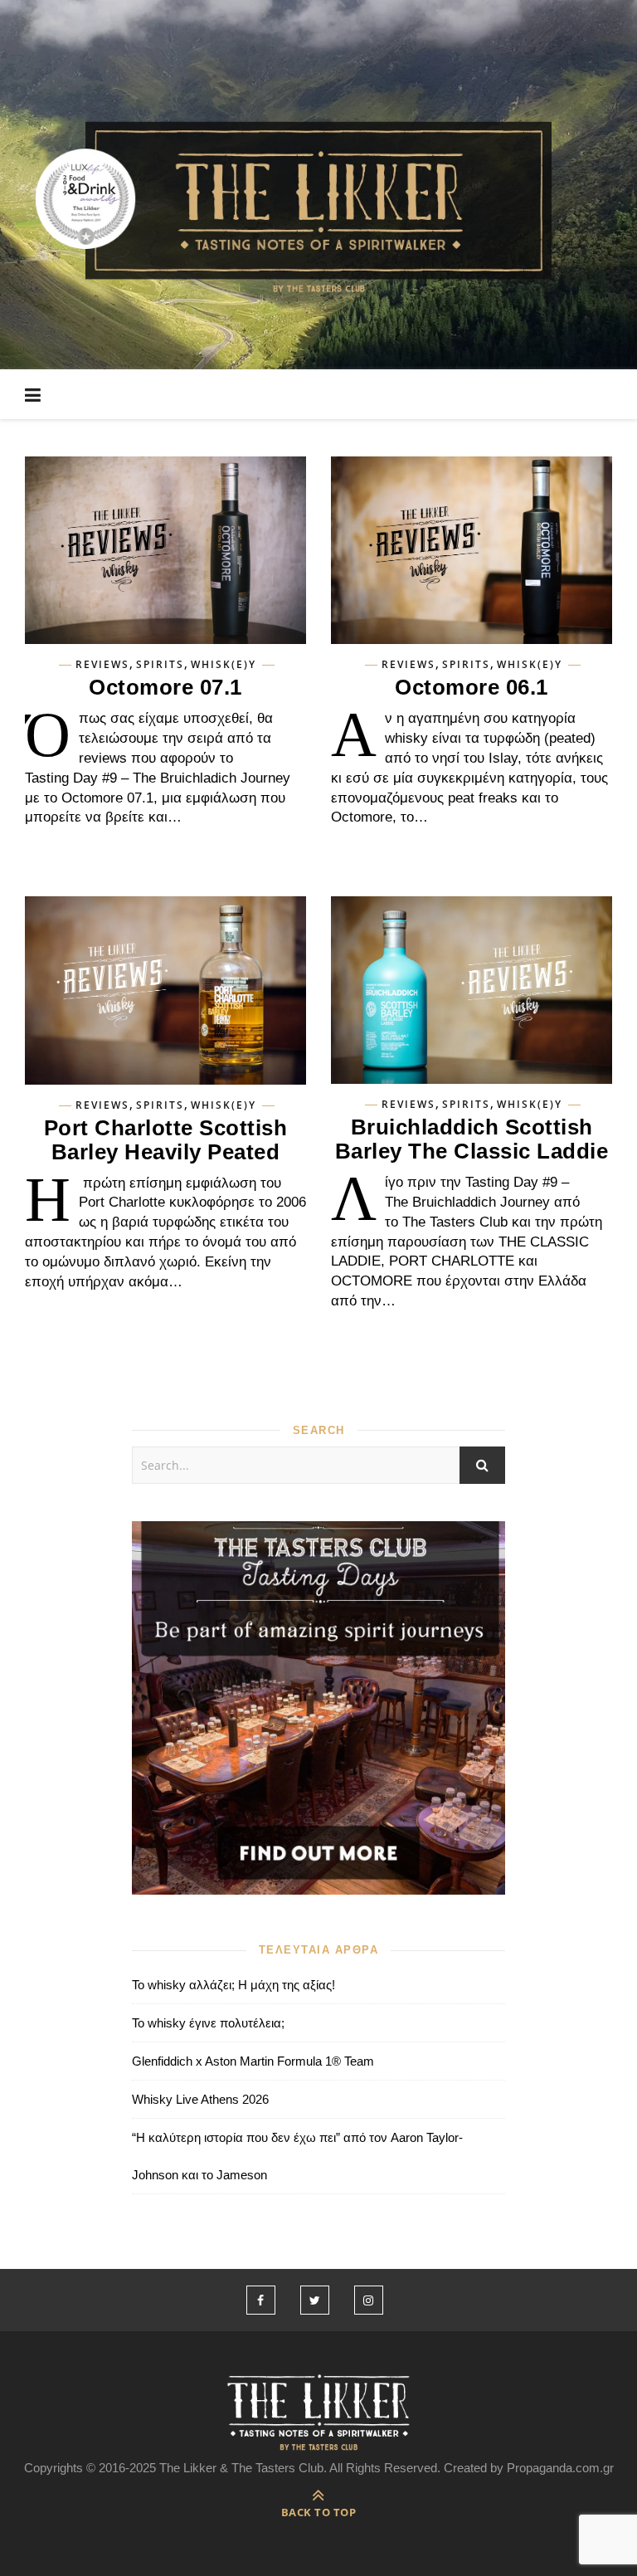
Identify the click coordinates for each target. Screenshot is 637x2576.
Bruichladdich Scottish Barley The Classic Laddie (472, 1139)
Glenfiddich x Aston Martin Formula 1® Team (253, 2061)
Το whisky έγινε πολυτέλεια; (208, 2023)
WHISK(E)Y (224, 665)
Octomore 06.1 (472, 687)
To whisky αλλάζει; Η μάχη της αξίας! (233, 1985)
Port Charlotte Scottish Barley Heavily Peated (166, 1140)
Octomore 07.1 (165, 687)
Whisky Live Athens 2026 (200, 2099)
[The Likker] (318, 205)
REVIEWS (102, 665)
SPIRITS (160, 665)
